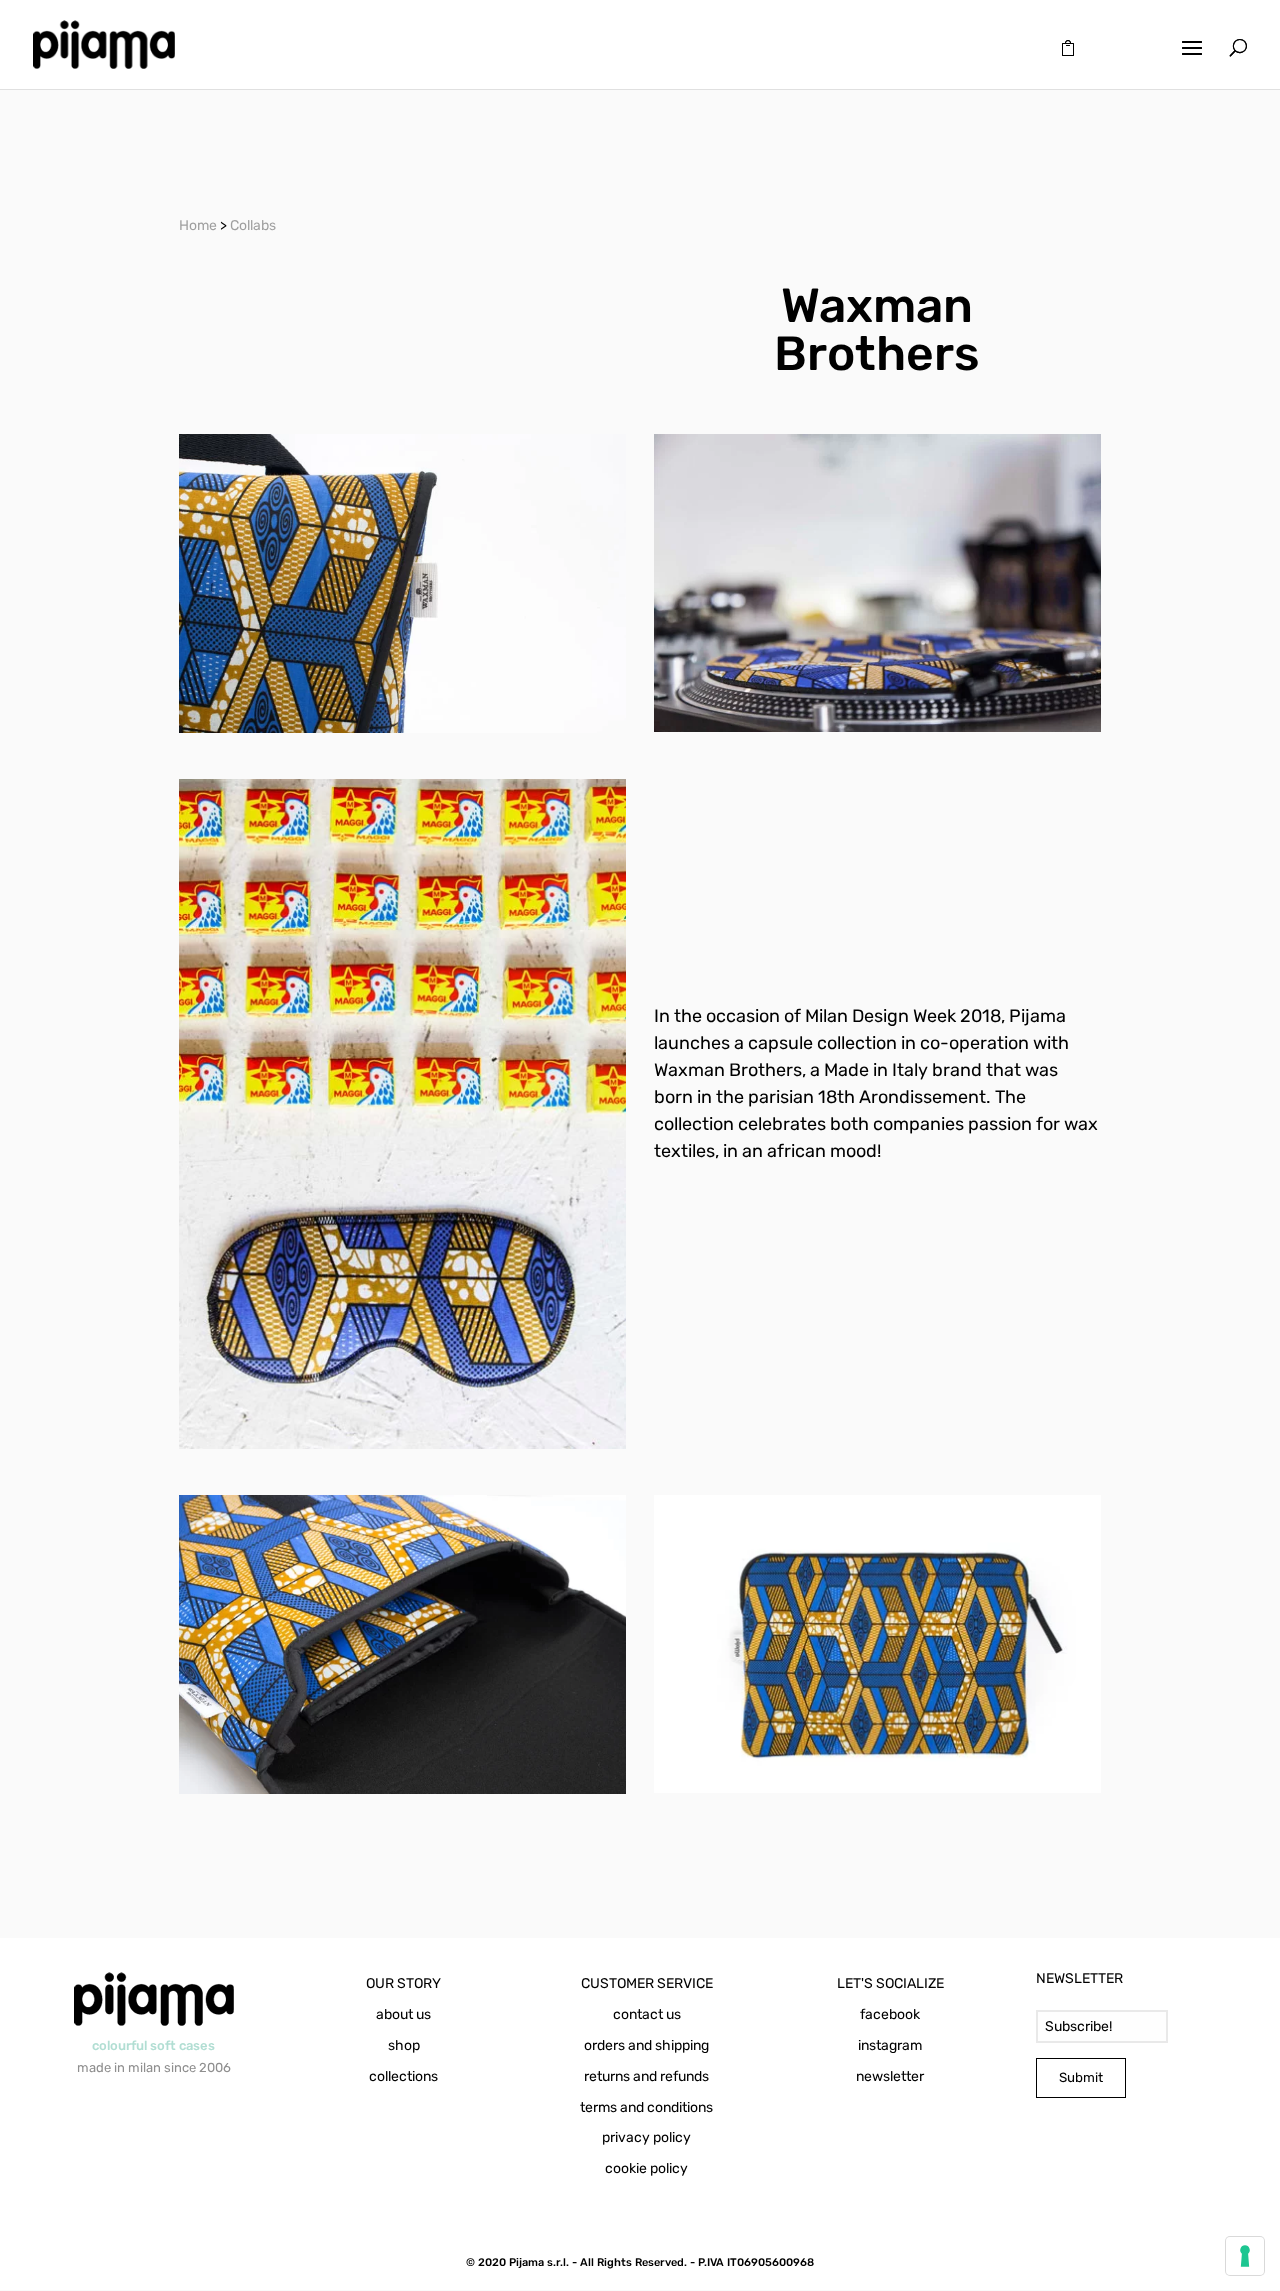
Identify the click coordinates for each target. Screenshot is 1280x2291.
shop (404, 2045)
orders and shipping (646, 2045)
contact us (647, 2014)
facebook (890, 2014)
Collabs (253, 225)
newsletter (890, 2076)
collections (403, 2076)
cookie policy (646, 2168)
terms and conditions (646, 2107)
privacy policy (646, 2137)
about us (403, 2014)
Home (198, 225)
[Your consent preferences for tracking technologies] (1245, 2256)
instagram (890, 2045)
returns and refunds (646, 2076)
